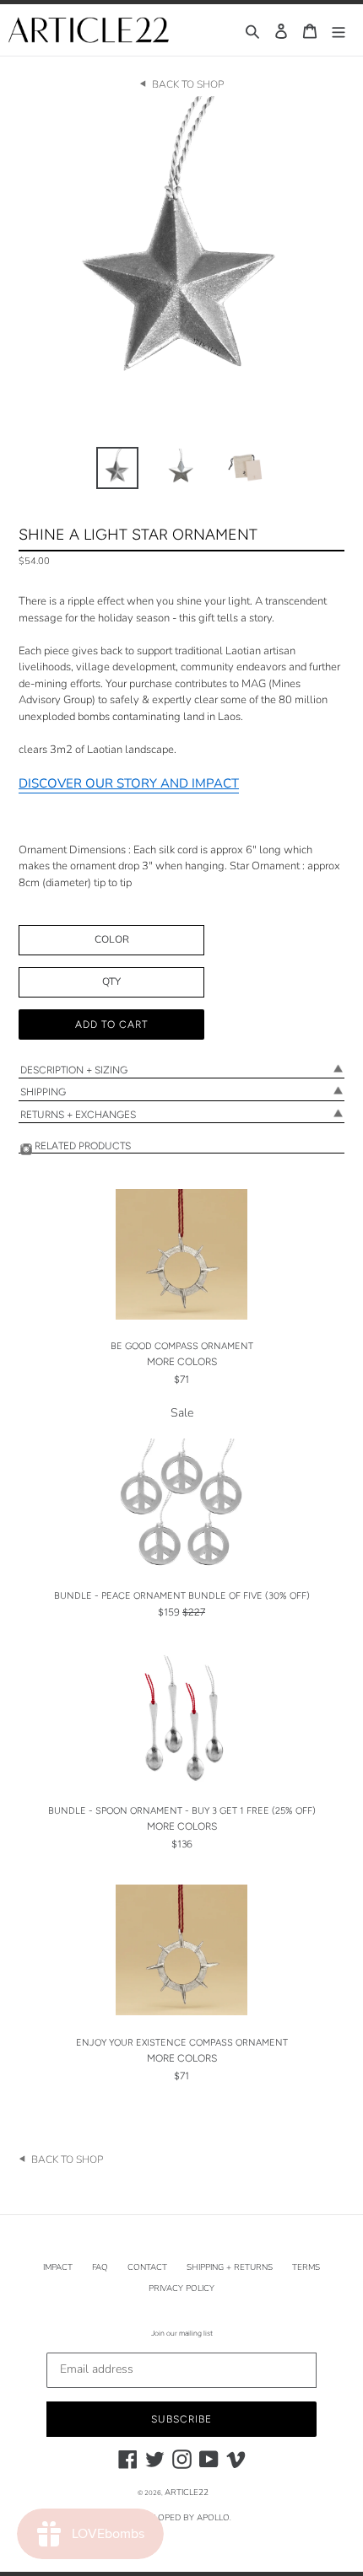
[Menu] (339, 30)
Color (112, 939)
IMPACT (58, 2267)
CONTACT (147, 2267)
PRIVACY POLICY (181, 2288)
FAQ (100, 2267)
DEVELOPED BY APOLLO (181, 2518)
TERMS (306, 2267)
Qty (111, 981)
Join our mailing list (182, 2333)
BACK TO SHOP (188, 84)
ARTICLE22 (187, 2493)
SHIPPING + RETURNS (230, 2267)
